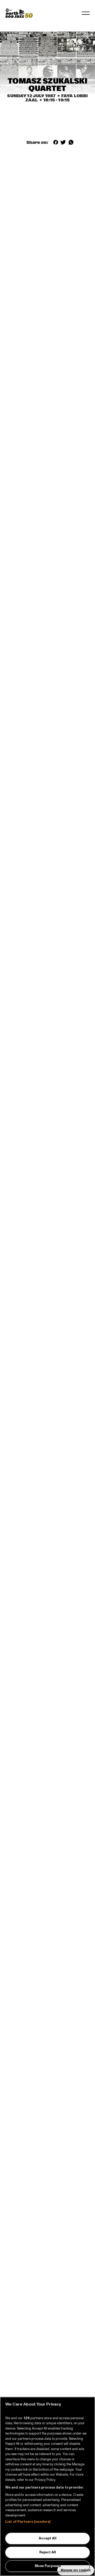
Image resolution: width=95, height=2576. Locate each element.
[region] (47, 2486)
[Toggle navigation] (86, 13)
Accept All (48, 2538)
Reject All (48, 2552)
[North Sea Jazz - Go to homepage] (19, 13)
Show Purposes (48, 2566)
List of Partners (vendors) (28, 2522)
